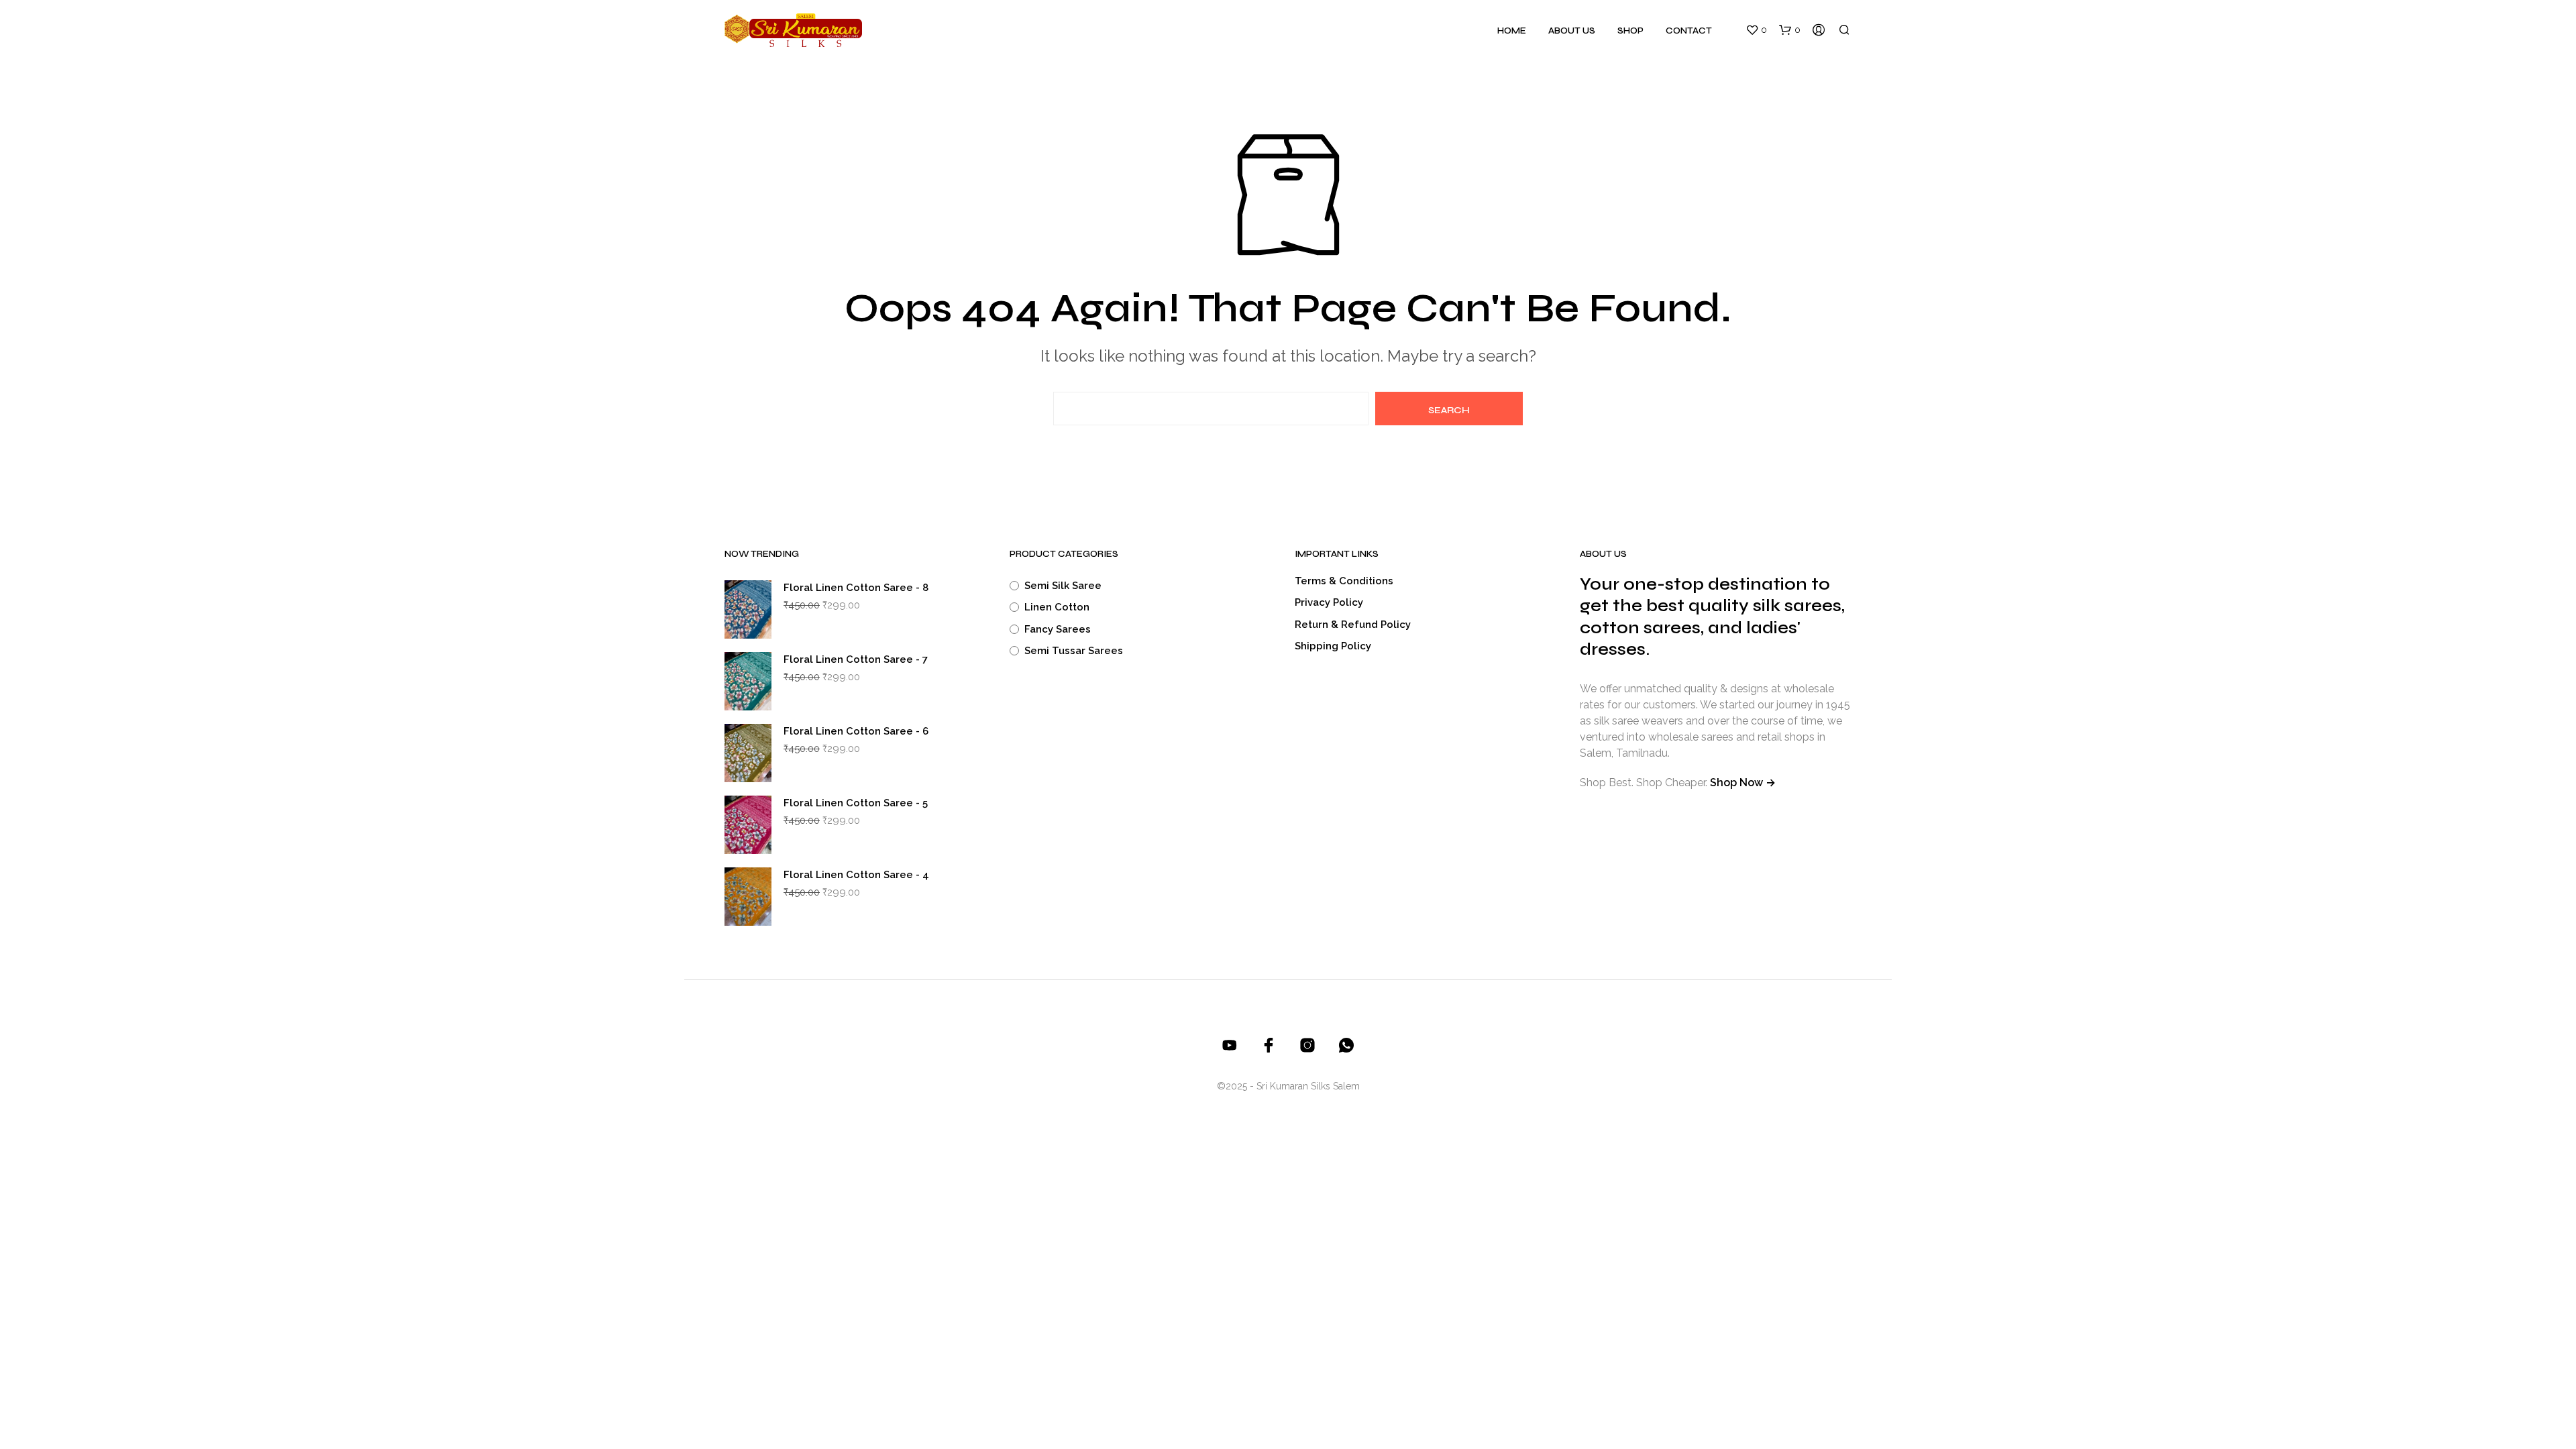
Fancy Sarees (1058, 629)
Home (1512, 31)
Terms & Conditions (1344, 581)
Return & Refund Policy (1353, 625)
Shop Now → (1743, 783)
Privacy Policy (1329, 602)
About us (1572, 31)
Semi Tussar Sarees (1074, 651)
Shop (1630, 31)
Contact (1689, 31)
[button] (1756, 30)
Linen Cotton (1057, 607)
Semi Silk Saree (1063, 586)
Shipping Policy (1333, 646)
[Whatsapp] (1346, 1045)
